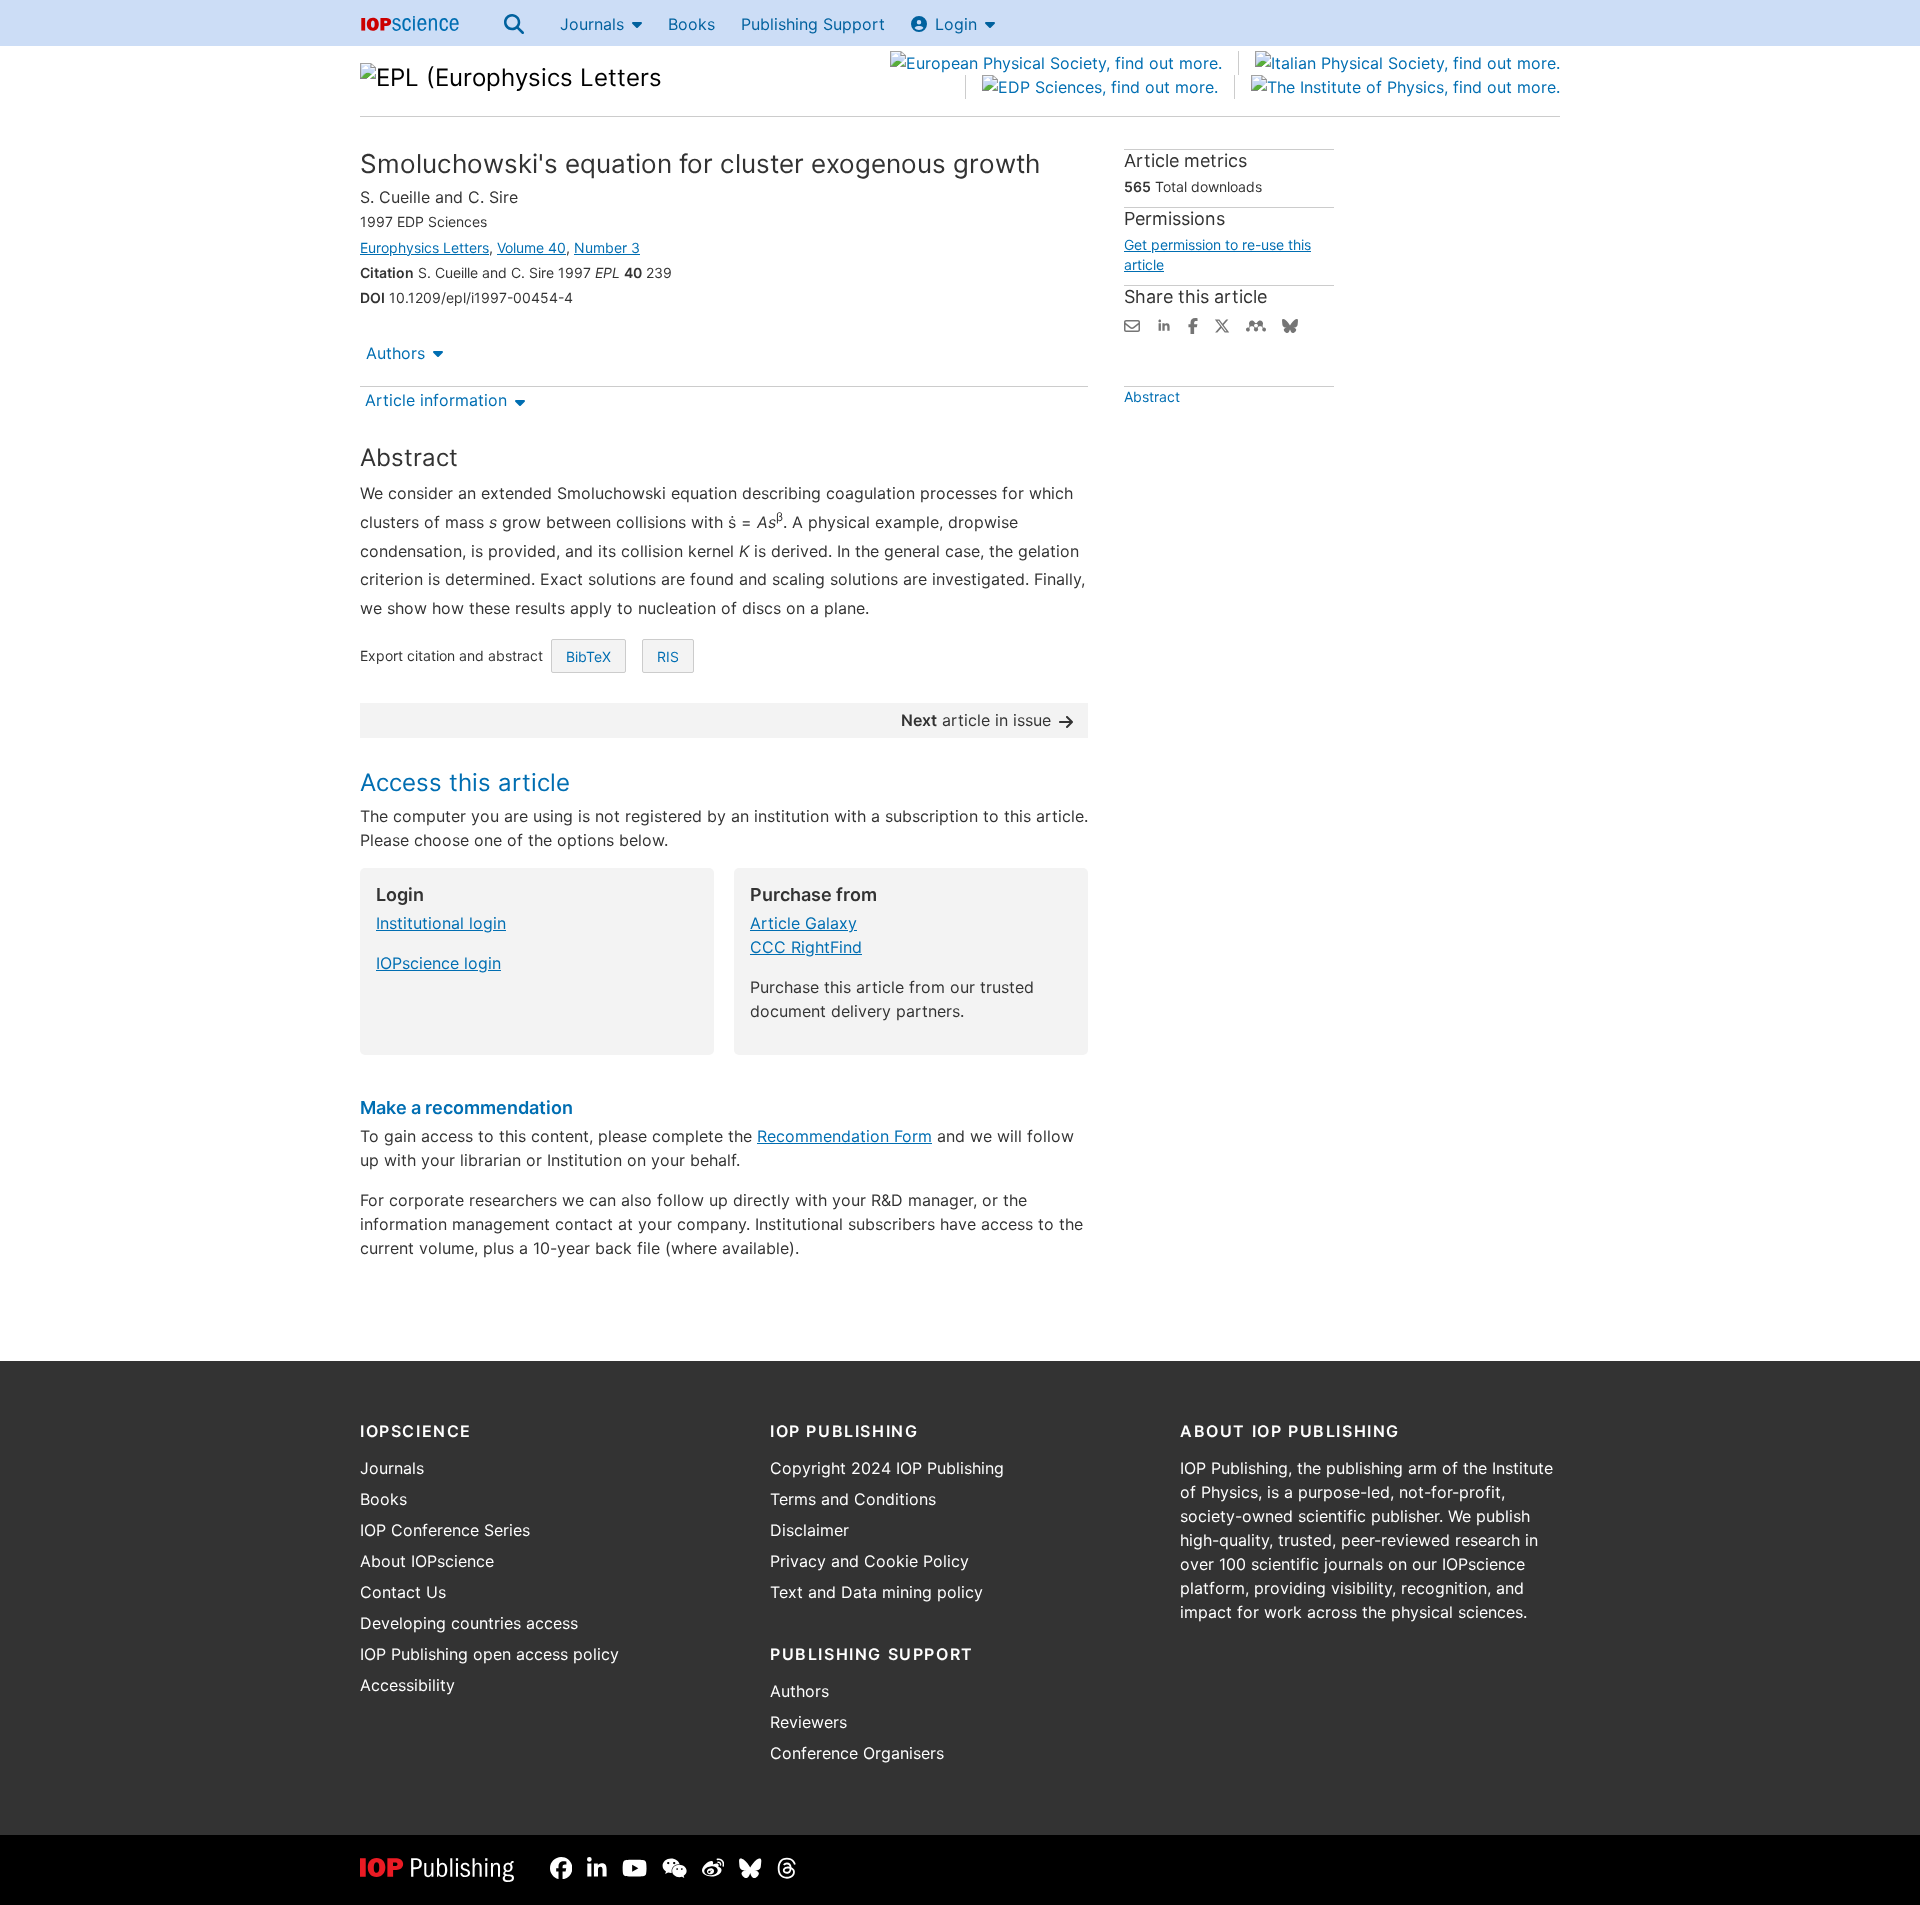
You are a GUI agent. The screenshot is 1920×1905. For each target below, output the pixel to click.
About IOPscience (427, 1561)
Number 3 (607, 247)
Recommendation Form (844, 1136)
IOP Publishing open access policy (489, 1654)
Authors (395, 353)
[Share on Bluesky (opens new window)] (1290, 324)
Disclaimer (809, 1530)
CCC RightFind (806, 947)
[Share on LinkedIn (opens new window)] (1164, 324)
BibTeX (588, 656)
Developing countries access (469, 1623)
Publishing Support (813, 24)
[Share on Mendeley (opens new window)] (1256, 324)
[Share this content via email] (1132, 324)
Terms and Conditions (853, 1499)
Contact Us (403, 1592)
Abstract (1152, 396)
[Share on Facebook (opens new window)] (1193, 324)
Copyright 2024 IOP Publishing (887, 1468)
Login (956, 24)
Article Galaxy (803, 923)
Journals (592, 24)
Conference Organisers (857, 1753)
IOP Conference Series (445, 1530)
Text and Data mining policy (876, 1592)
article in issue (976, 720)
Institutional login (441, 923)
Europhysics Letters (424, 247)
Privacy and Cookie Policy (869, 1561)
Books (691, 24)
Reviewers (808, 1722)
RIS (668, 656)
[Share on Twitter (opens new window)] (1222, 324)
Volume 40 (531, 247)
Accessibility (407, 1685)
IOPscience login (438, 963)
